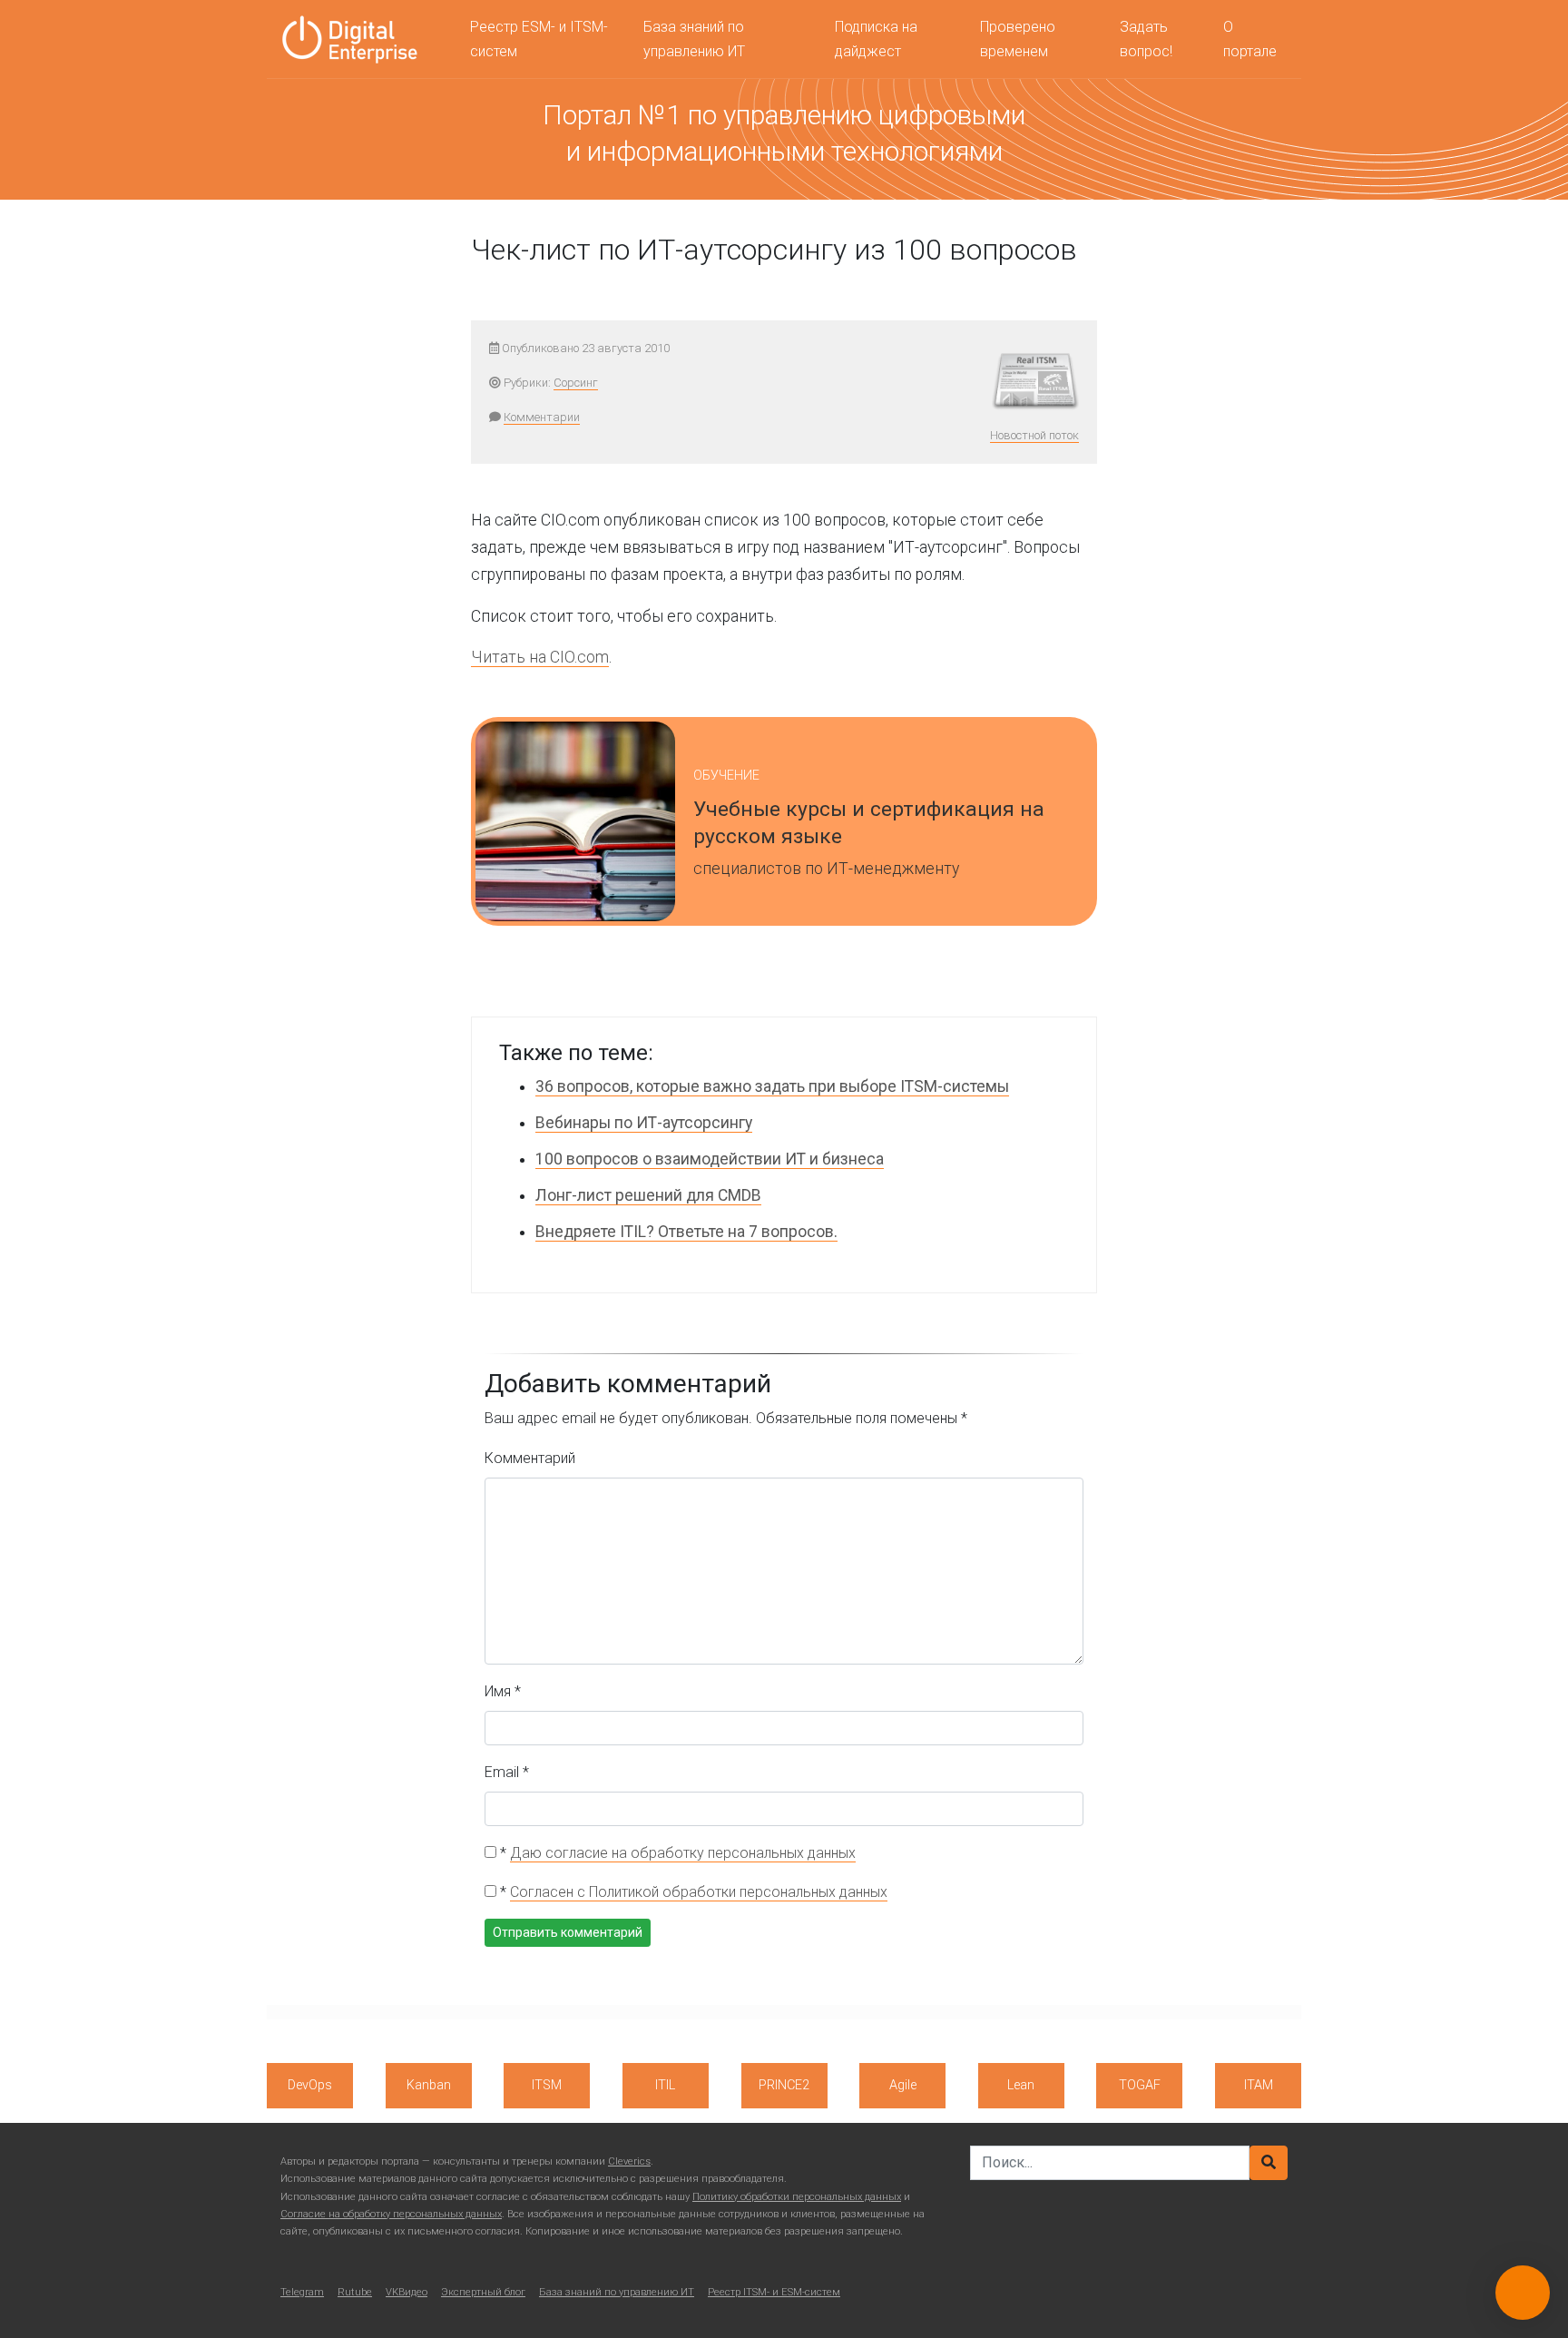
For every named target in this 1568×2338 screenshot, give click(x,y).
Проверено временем (1018, 39)
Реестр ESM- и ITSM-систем (539, 39)
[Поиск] (1269, 2163)
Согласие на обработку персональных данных (391, 2214)
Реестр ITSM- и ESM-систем (774, 2292)
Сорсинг (576, 383)
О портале (1250, 39)
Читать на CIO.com (540, 657)
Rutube (355, 2292)
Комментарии (542, 417)
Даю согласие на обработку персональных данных (683, 1853)
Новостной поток (1034, 435)
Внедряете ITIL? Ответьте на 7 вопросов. (686, 1232)
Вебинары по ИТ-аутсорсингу (644, 1123)
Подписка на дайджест (876, 39)
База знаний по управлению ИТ (694, 39)
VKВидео (407, 2292)
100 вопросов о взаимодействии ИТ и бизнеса (710, 1159)
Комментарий (530, 1458)
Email (507, 1772)
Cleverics (629, 2161)
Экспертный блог (483, 2292)
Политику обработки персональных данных (797, 2197)
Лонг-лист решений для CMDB (648, 1195)
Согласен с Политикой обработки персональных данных (699, 1892)
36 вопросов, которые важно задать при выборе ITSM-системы (772, 1086)
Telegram (302, 2292)
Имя (503, 1691)
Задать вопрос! (1146, 39)
